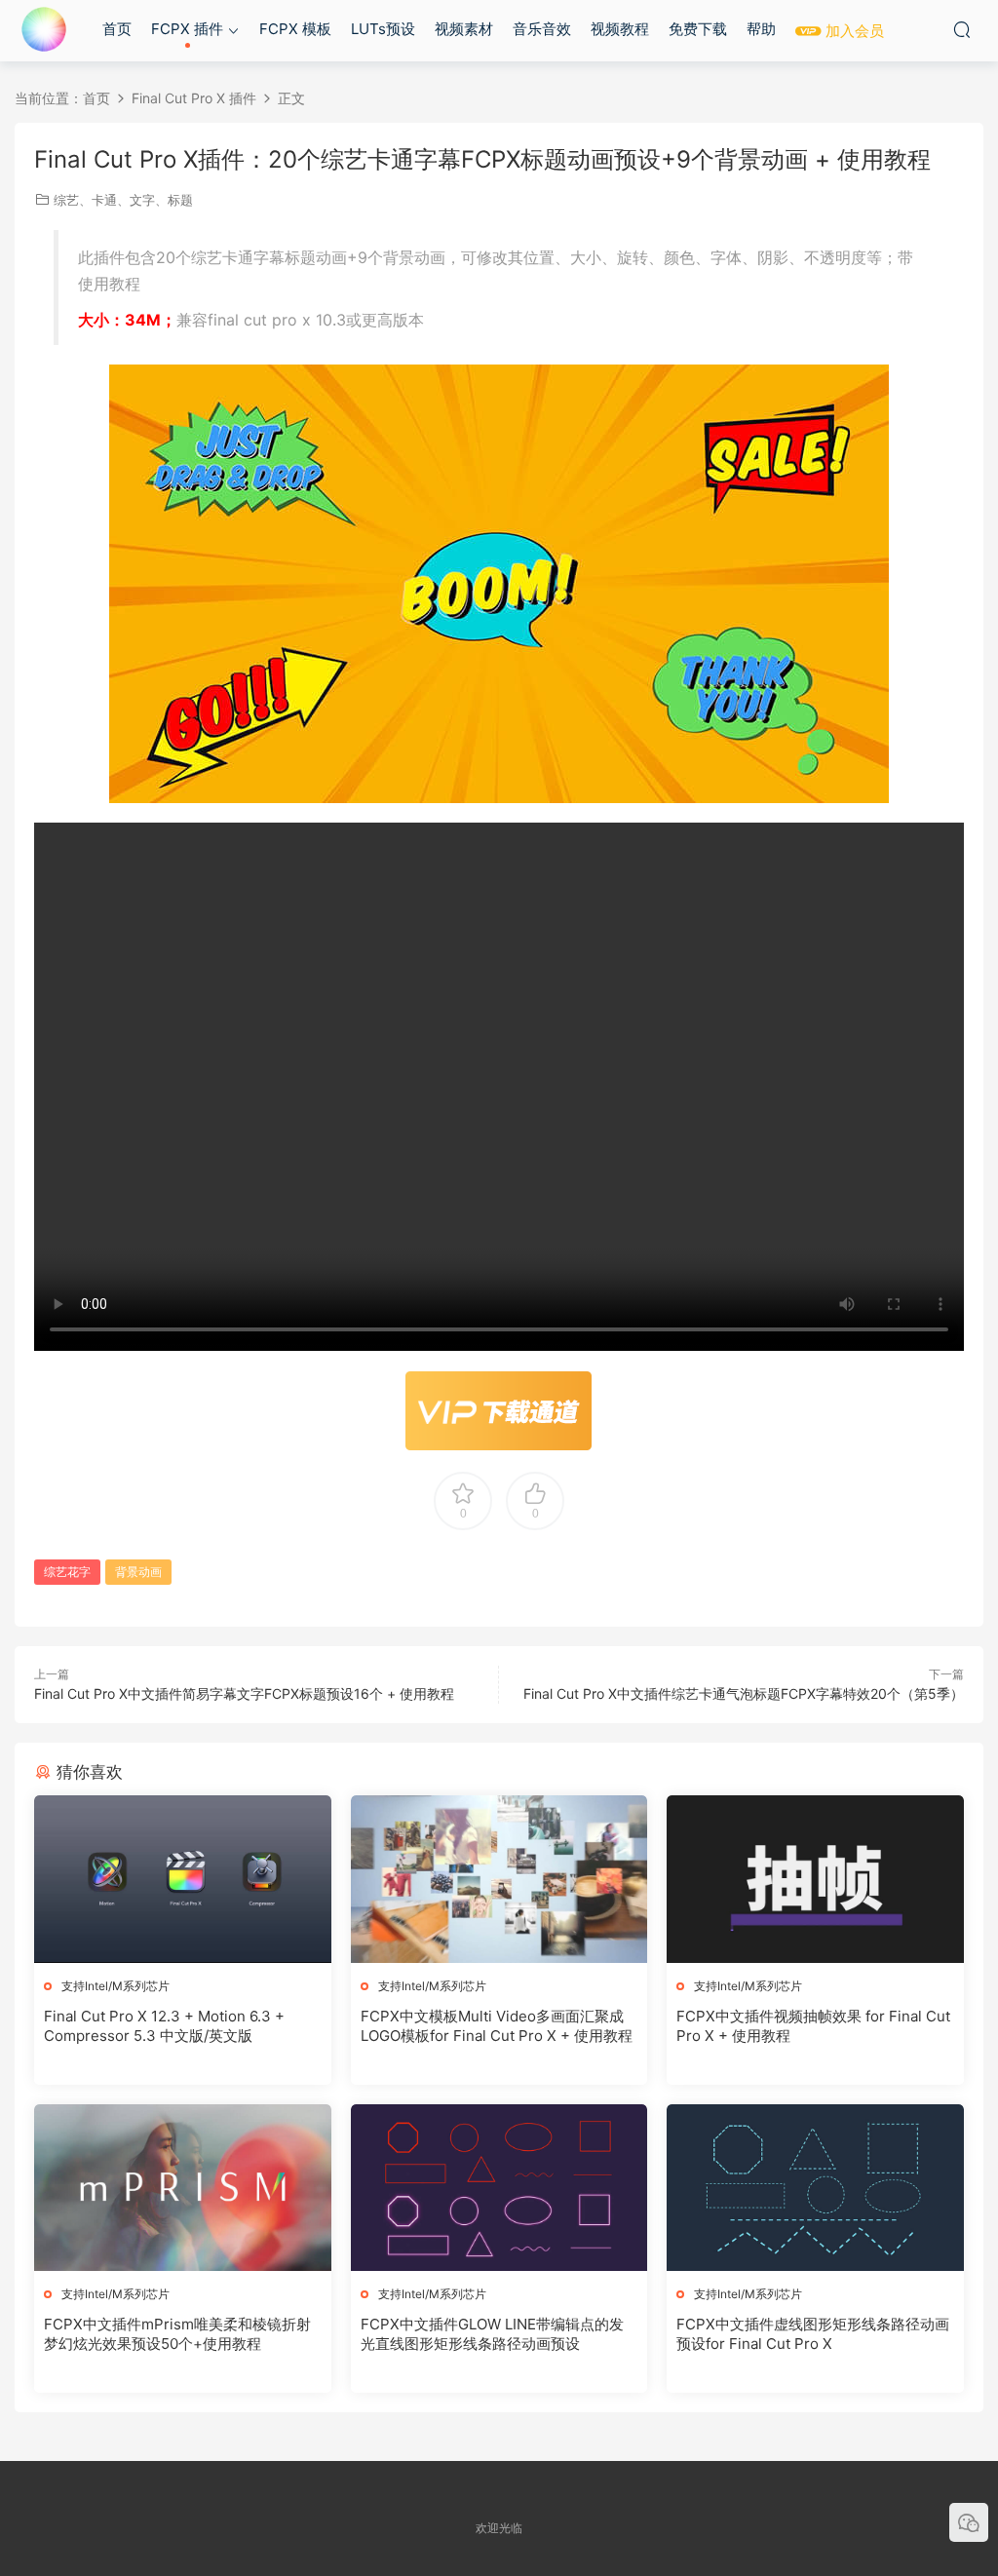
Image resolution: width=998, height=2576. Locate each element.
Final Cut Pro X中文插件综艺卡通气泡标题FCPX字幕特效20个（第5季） (744, 1693)
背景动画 (138, 1572)
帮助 (761, 29)
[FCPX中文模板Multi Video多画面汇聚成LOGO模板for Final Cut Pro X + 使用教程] (499, 1879)
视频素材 (464, 29)
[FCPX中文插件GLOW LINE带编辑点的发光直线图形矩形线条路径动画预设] (499, 2188)
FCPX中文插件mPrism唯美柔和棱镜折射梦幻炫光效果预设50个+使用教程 (177, 2334)
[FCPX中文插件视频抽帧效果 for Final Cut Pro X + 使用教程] (815, 1879)
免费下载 (698, 29)
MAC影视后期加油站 (44, 29)
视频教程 (620, 29)
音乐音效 (542, 29)
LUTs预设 (383, 29)
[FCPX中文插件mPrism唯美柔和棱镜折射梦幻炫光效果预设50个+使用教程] (183, 2188)
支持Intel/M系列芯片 (115, 1986)
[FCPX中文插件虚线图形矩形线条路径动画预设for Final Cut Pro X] (815, 2188)
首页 (117, 29)
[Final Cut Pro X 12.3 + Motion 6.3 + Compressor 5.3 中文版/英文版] (183, 1879)
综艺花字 (67, 1572)
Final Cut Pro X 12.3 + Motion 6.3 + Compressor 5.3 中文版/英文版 (164, 2026)
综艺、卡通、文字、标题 (123, 200)
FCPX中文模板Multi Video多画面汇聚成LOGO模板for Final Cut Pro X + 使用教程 (497, 2026)
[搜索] (962, 29)
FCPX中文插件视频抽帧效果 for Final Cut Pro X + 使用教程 (813, 2026)
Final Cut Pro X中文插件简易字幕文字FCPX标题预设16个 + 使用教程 (244, 1693)
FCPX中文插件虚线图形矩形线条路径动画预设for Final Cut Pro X (813, 2334)
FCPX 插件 (187, 29)
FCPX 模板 (295, 29)
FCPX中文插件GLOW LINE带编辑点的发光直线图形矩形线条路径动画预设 (492, 2334)
